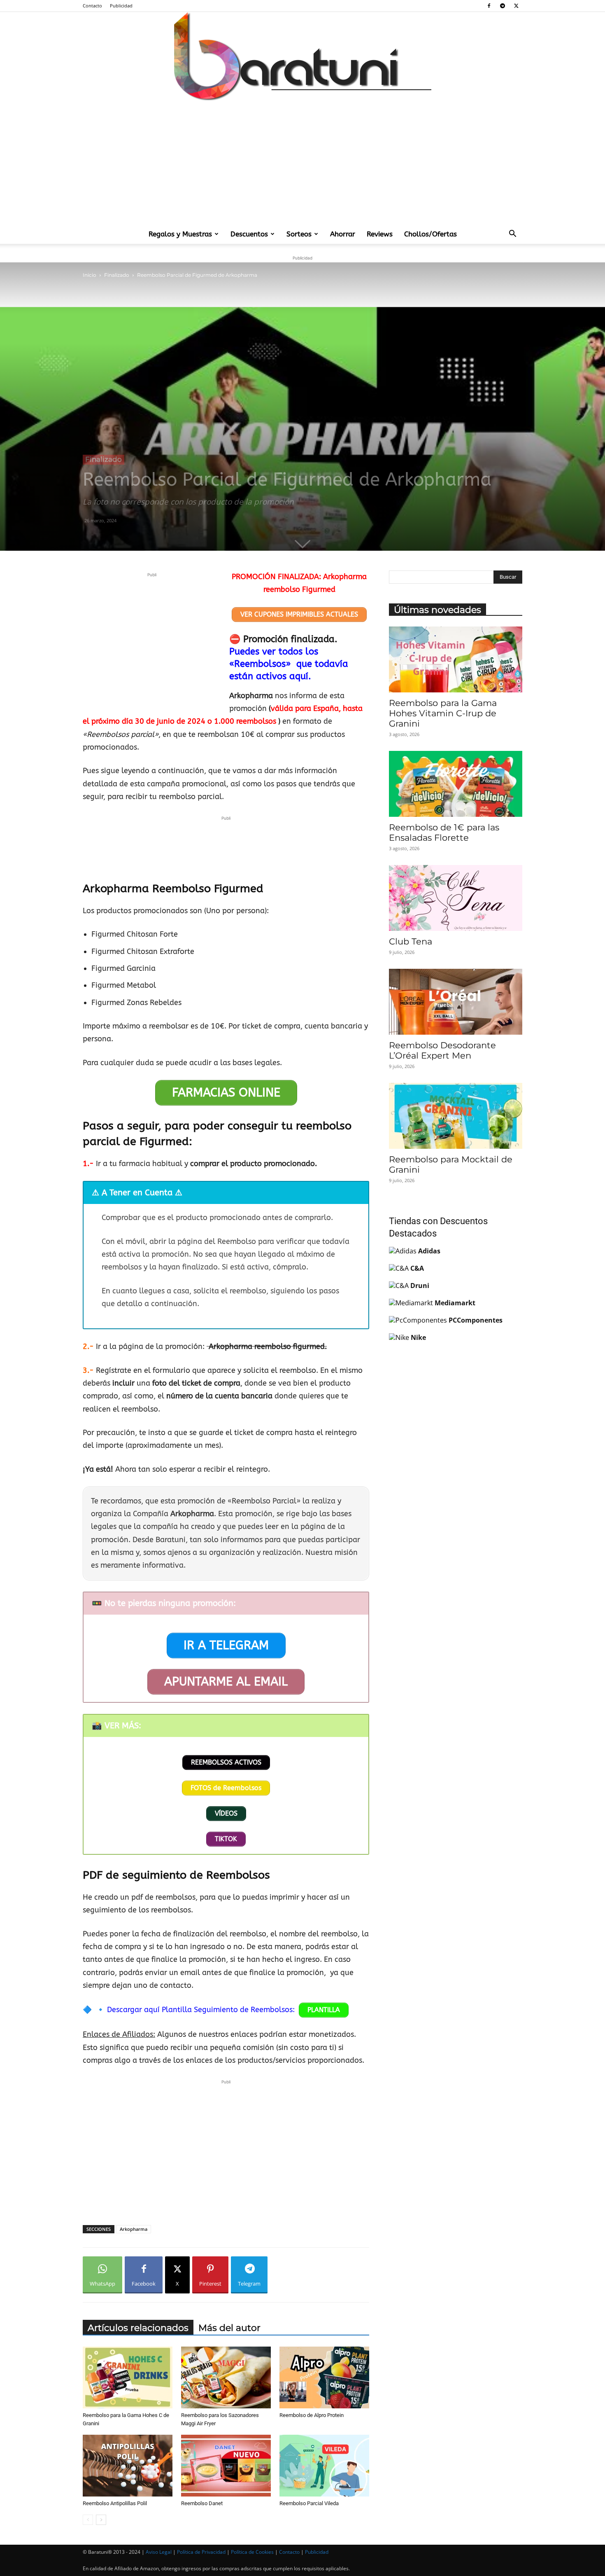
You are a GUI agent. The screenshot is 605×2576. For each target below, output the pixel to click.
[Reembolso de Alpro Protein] (324, 2377)
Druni (420, 1286)
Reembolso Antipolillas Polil (115, 2503)
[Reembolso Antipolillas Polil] (128, 2466)
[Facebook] (489, 6)
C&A (417, 1268)
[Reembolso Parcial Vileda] (324, 2466)
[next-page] (101, 2520)
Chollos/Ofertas (430, 234)
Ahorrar (343, 234)
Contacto (92, 6)
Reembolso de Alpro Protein (312, 2415)
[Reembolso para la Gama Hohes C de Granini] (128, 2377)
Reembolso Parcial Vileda (309, 2503)
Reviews (380, 234)
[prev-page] (88, 2520)
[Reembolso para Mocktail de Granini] (456, 1116)
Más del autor (229, 2328)
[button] (512, 234)
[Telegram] (503, 6)
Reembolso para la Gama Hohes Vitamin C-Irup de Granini (443, 713)
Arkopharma (134, 2229)
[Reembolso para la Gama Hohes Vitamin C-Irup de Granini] (456, 659)
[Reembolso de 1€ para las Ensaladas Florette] (456, 784)
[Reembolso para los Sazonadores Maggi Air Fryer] (226, 2377)
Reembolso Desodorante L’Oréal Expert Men (442, 1050)
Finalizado (117, 275)
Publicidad (121, 6)
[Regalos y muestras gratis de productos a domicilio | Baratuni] (302, 56)
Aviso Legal (159, 2552)
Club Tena (411, 941)
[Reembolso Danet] (226, 2466)
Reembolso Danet (202, 2503)
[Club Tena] (456, 898)
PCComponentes (476, 1320)
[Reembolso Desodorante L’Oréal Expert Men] (456, 1002)
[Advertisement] (302, 162)
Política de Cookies (252, 2552)
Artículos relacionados (138, 2328)
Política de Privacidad (201, 2552)
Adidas (429, 1251)
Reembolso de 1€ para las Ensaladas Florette (444, 832)
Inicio (90, 275)
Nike (418, 1337)
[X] (516, 6)
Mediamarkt (455, 1303)
